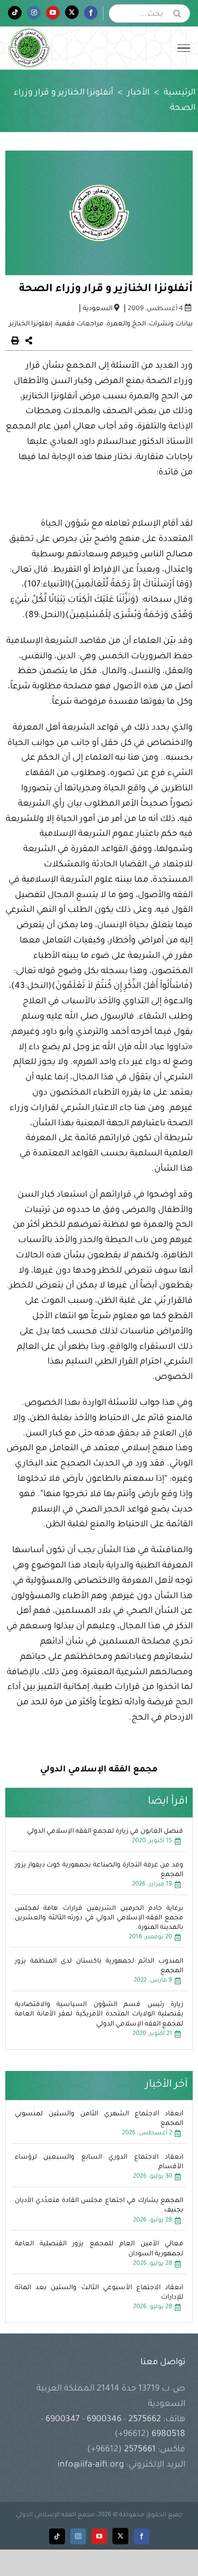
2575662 (145, 2420)
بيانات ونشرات (171, 324)
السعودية (98, 309)
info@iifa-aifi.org (91, 2465)
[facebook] (142, 2536)
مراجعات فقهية (79, 324)
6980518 (167, 2434)
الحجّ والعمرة (126, 324)
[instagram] (78, 2536)
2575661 (140, 2450)
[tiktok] (57, 2536)
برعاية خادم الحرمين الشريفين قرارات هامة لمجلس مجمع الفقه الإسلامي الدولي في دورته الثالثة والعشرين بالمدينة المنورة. (99, 1918)
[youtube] (99, 2536)
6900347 (63, 2420)
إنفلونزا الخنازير (31, 324)
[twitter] (120, 2536)
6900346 (104, 2420)
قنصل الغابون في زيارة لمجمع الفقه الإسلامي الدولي (105, 1832)
